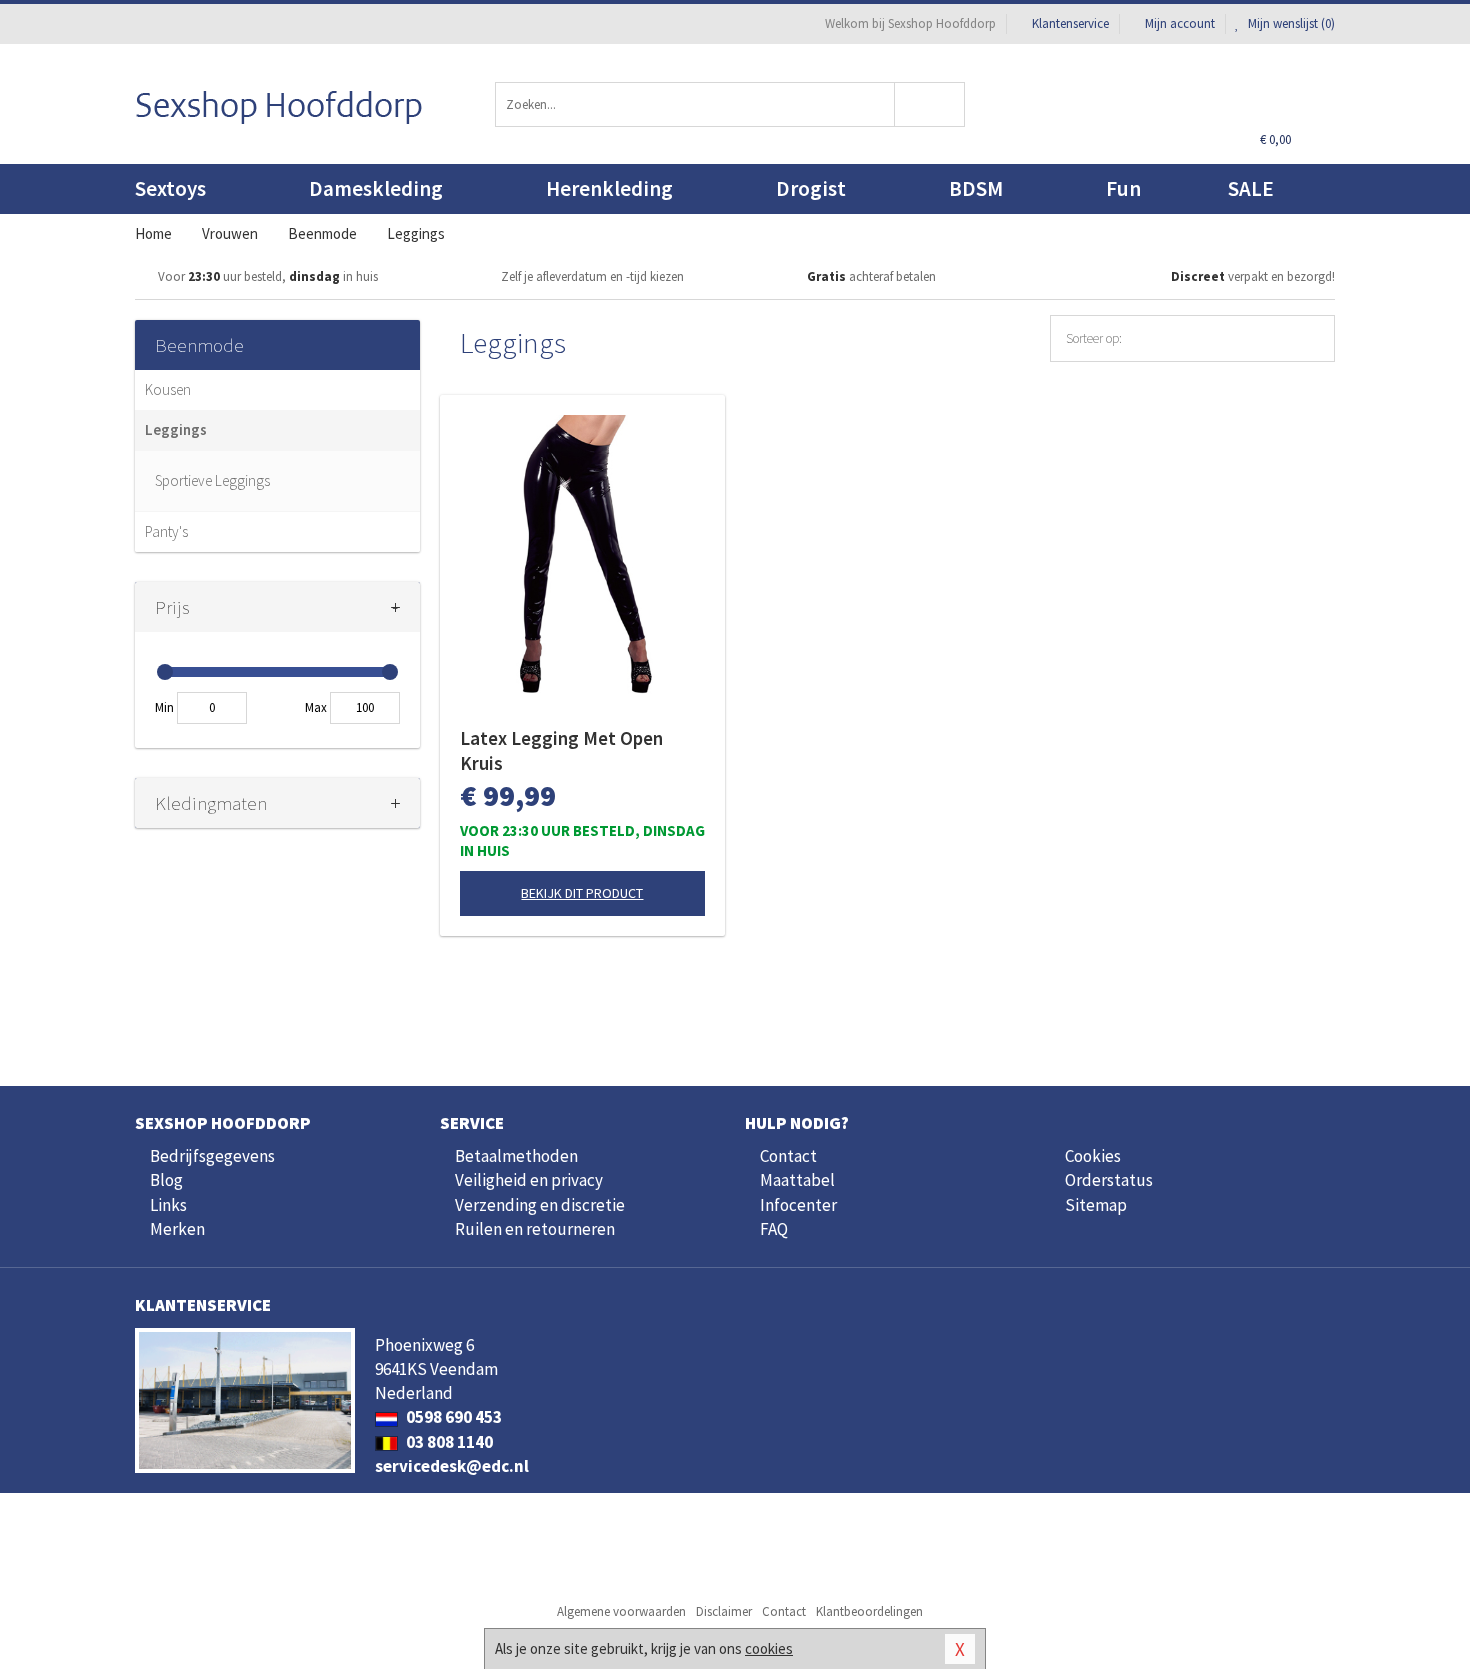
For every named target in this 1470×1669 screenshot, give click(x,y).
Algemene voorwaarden (621, 1611)
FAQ (774, 1229)
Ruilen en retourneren (535, 1229)
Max (316, 707)
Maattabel (797, 1180)
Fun (1123, 188)
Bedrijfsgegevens (212, 1156)
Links (168, 1205)
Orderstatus (1109, 1180)
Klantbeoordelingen (869, 1611)
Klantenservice (1070, 23)
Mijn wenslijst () (1290, 23)
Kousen (168, 389)
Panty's (166, 531)
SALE (1251, 188)
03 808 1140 (448, 1442)
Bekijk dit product (582, 893)
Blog (166, 1180)
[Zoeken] (930, 104)
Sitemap (1096, 1205)
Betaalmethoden (516, 1156)
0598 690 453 (452, 1417)
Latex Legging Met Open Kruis (561, 750)
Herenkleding (609, 188)
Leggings (176, 429)
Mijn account (1180, 23)
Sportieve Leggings (212, 480)
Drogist (811, 188)
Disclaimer (724, 1611)
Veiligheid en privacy (529, 1180)
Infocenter (798, 1205)
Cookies (1093, 1156)
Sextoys (170, 188)
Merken (177, 1229)
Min (164, 707)
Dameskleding (376, 188)
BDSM (976, 188)
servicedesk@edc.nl (452, 1466)
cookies (769, 1648)
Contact (788, 1156)
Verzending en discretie (540, 1205)
